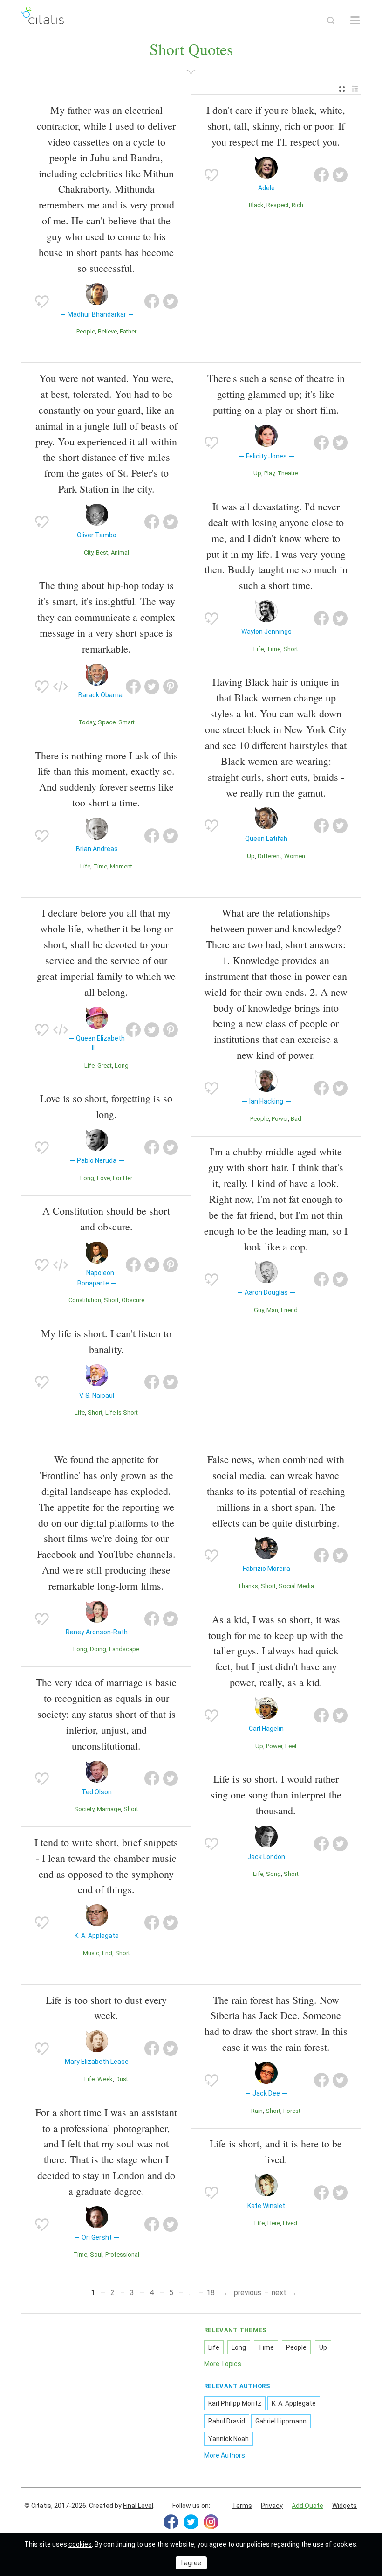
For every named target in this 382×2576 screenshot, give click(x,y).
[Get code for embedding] (61, 687)
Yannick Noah (229, 2439)
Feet (291, 1746)
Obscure (133, 1300)
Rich (297, 205)
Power (280, 1119)
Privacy (272, 2506)
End (107, 1953)
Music (91, 1953)
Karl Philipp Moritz (235, 2403)
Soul (96, 2254)
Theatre (288, 473)
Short (291, 649)
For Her (123, 1178)
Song (273, 1874)
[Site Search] (331, 21)
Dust (122, 2079)
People (86, 331)
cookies (80, 2544)
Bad (296, 1119)
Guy (259, 1310)
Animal (120, 552)
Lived (290, 2223)
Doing (98, 1649)
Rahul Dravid (227, 2421)
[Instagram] (211, 2522)
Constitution (85, 1300)
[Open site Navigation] (355, 21)
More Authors (225, 2455)
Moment (121, 866)
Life (85, 866)
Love (103, 1178)
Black (256, 205)
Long (122, 1066)
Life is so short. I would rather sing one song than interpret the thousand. (276, 1795)
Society (84, 1809)
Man (272, 1310)
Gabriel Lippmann (281, 2421)
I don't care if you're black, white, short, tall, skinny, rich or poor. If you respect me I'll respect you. (276, 126)
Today (87, 722)
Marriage (109, 1809)
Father (128, 331)
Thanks (248, 1586)
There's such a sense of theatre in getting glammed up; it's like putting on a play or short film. (276, 394)
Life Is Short (122, 1413)
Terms (242, 2506)
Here (274, 2223)
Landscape (124, 1649)
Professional (122, 2254)
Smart (126, 722)
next (279, 2293)
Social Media (296, 1586)
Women (295, 856)
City (89, 552)
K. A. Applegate (294, 2403)
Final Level (138, 2506)
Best (102, 552)
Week (105, 2079)
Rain (257, 2111)
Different (269, 856)
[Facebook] (171, 2522)
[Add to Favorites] (42, 301)
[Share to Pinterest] (171, 687)
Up (257, 473)
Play (269, 473)
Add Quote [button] (307, 2506)
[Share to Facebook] (152, 301)
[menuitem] (342, 89)
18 (211, 2293)
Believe (107, 331)
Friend (289, 1310)
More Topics (223, 2364)
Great (105, 1066)
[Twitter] (191, 2522)
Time (100, 866)
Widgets (344, 2506)
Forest (292, 2111)
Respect (278, 205)
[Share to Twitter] (171, 301)
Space (107, 722)
